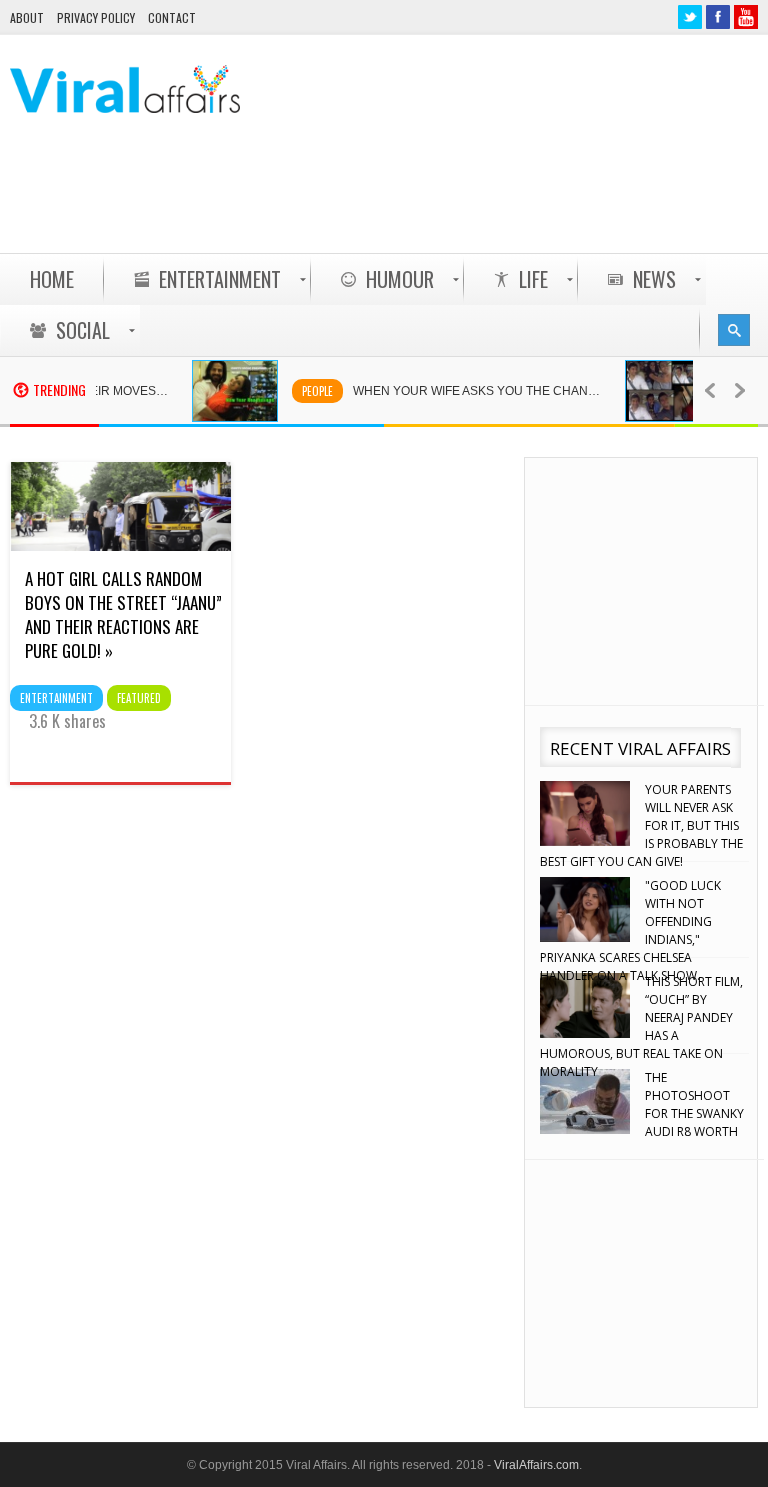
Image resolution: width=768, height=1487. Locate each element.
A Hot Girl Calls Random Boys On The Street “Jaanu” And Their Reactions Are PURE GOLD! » (123, 614)
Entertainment (56, 698)
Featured (139, 698)
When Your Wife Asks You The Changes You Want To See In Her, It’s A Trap (473, 391)
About (27, 17)
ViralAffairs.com (536, 1465)
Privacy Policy (96, 17)
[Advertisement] (394, 201)
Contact (172, 17)
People (302, 391)
